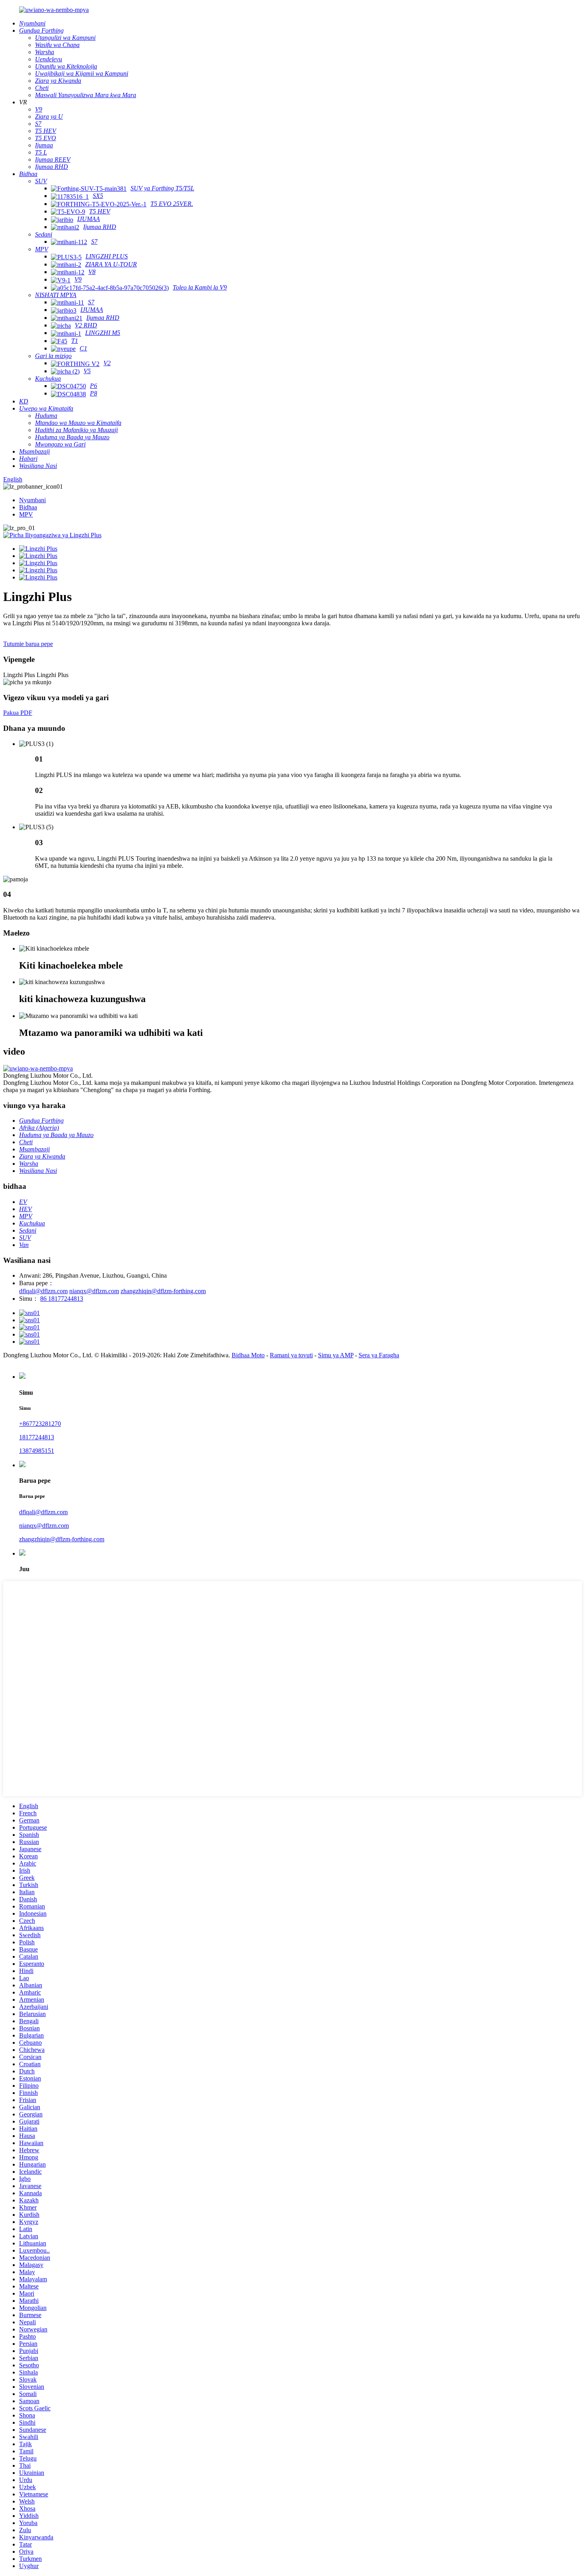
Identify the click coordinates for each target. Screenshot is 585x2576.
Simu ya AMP (336, 1355)
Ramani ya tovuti (291, 1355)
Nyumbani (32, 500)
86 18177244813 (62, 1299)
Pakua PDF (18, 713)
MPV (26, 514)
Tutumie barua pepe (28, 644)
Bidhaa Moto (248, 1355)
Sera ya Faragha (379, 1355)
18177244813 (37, 1437)
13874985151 (37, 1451)
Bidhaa (28, 507)
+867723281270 (40, 1424)
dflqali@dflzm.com (43, 1291)
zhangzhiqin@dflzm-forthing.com (163, 1291)
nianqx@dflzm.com (94, 1291)
